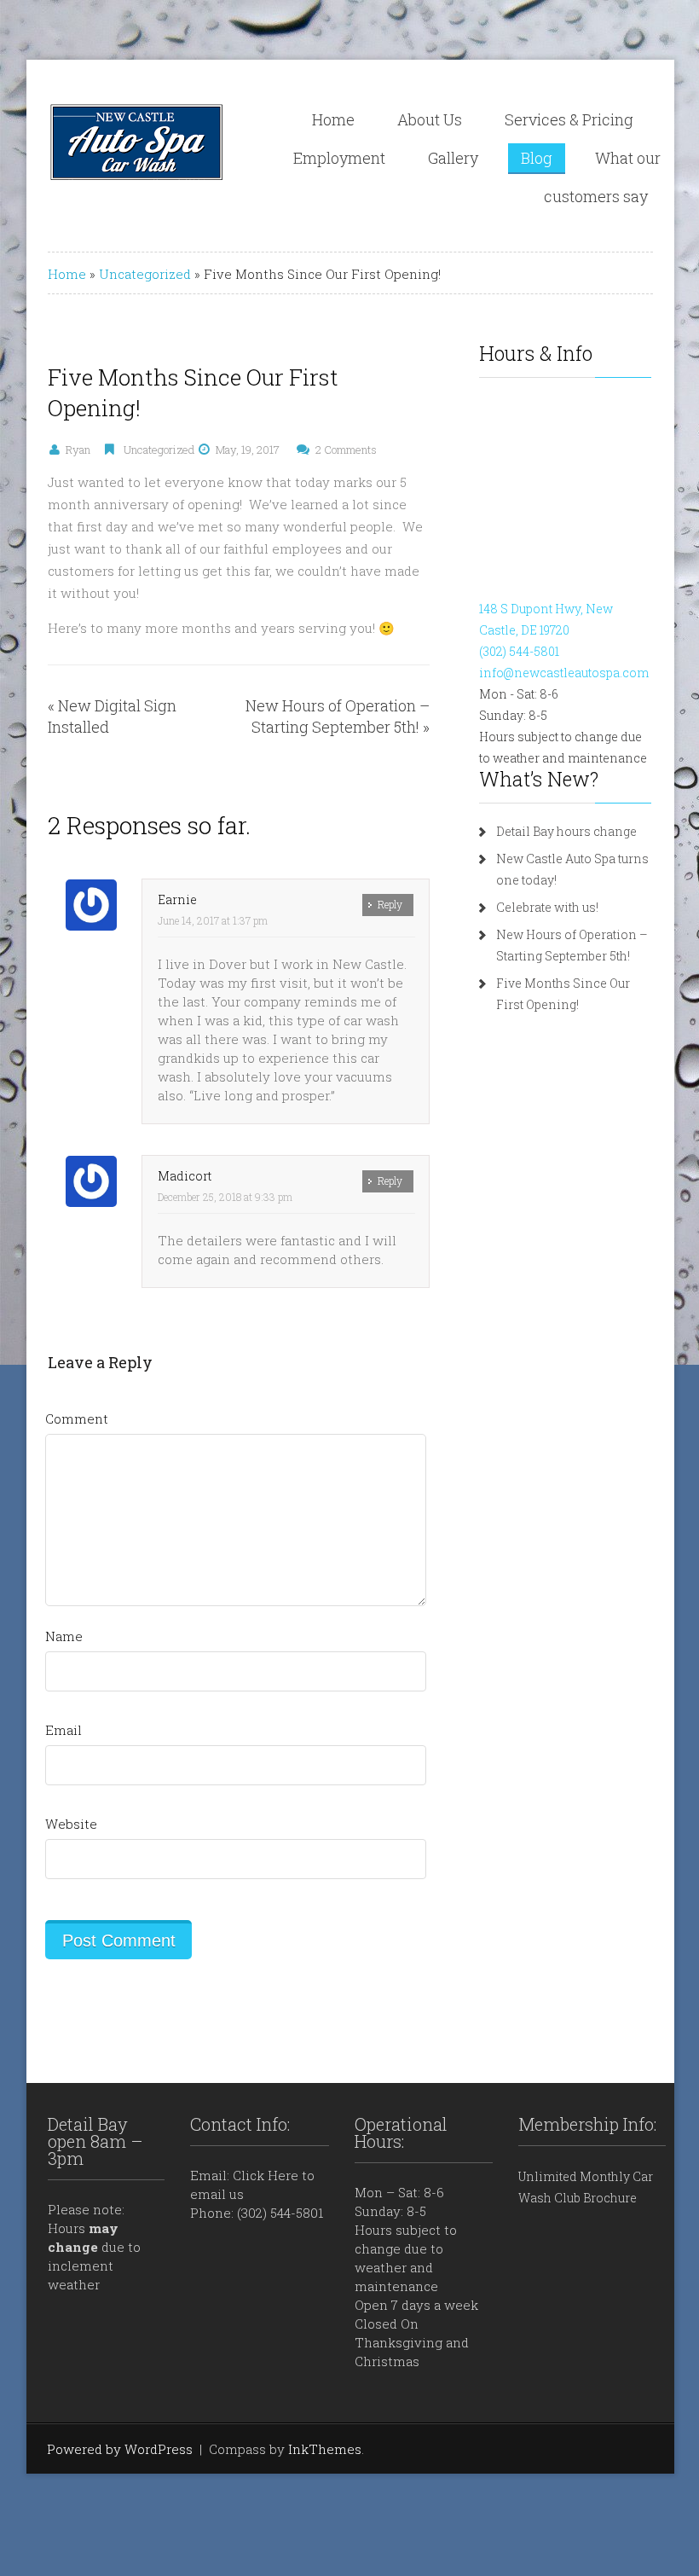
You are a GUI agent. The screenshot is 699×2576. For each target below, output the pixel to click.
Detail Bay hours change (566, 831)
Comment (77, 1419)
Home (333, 119)
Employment (339, 158)
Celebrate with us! (547, 907)
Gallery (453, 158)
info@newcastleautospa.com (564, 673)
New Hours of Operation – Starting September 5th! (338, 716)
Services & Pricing (569, 119)
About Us (430, 119)
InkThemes (325, 2449)
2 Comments (346, 450)
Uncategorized (145, 274)
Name (64, 1636)
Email (64, 1730)
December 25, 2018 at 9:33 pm (225, 1197)
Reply (390, 904)
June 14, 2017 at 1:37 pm (213, 920)
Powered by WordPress (120, 2449)
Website (71, 1824)
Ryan (78, 450)
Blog (537, 158)
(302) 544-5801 (519, 651)
